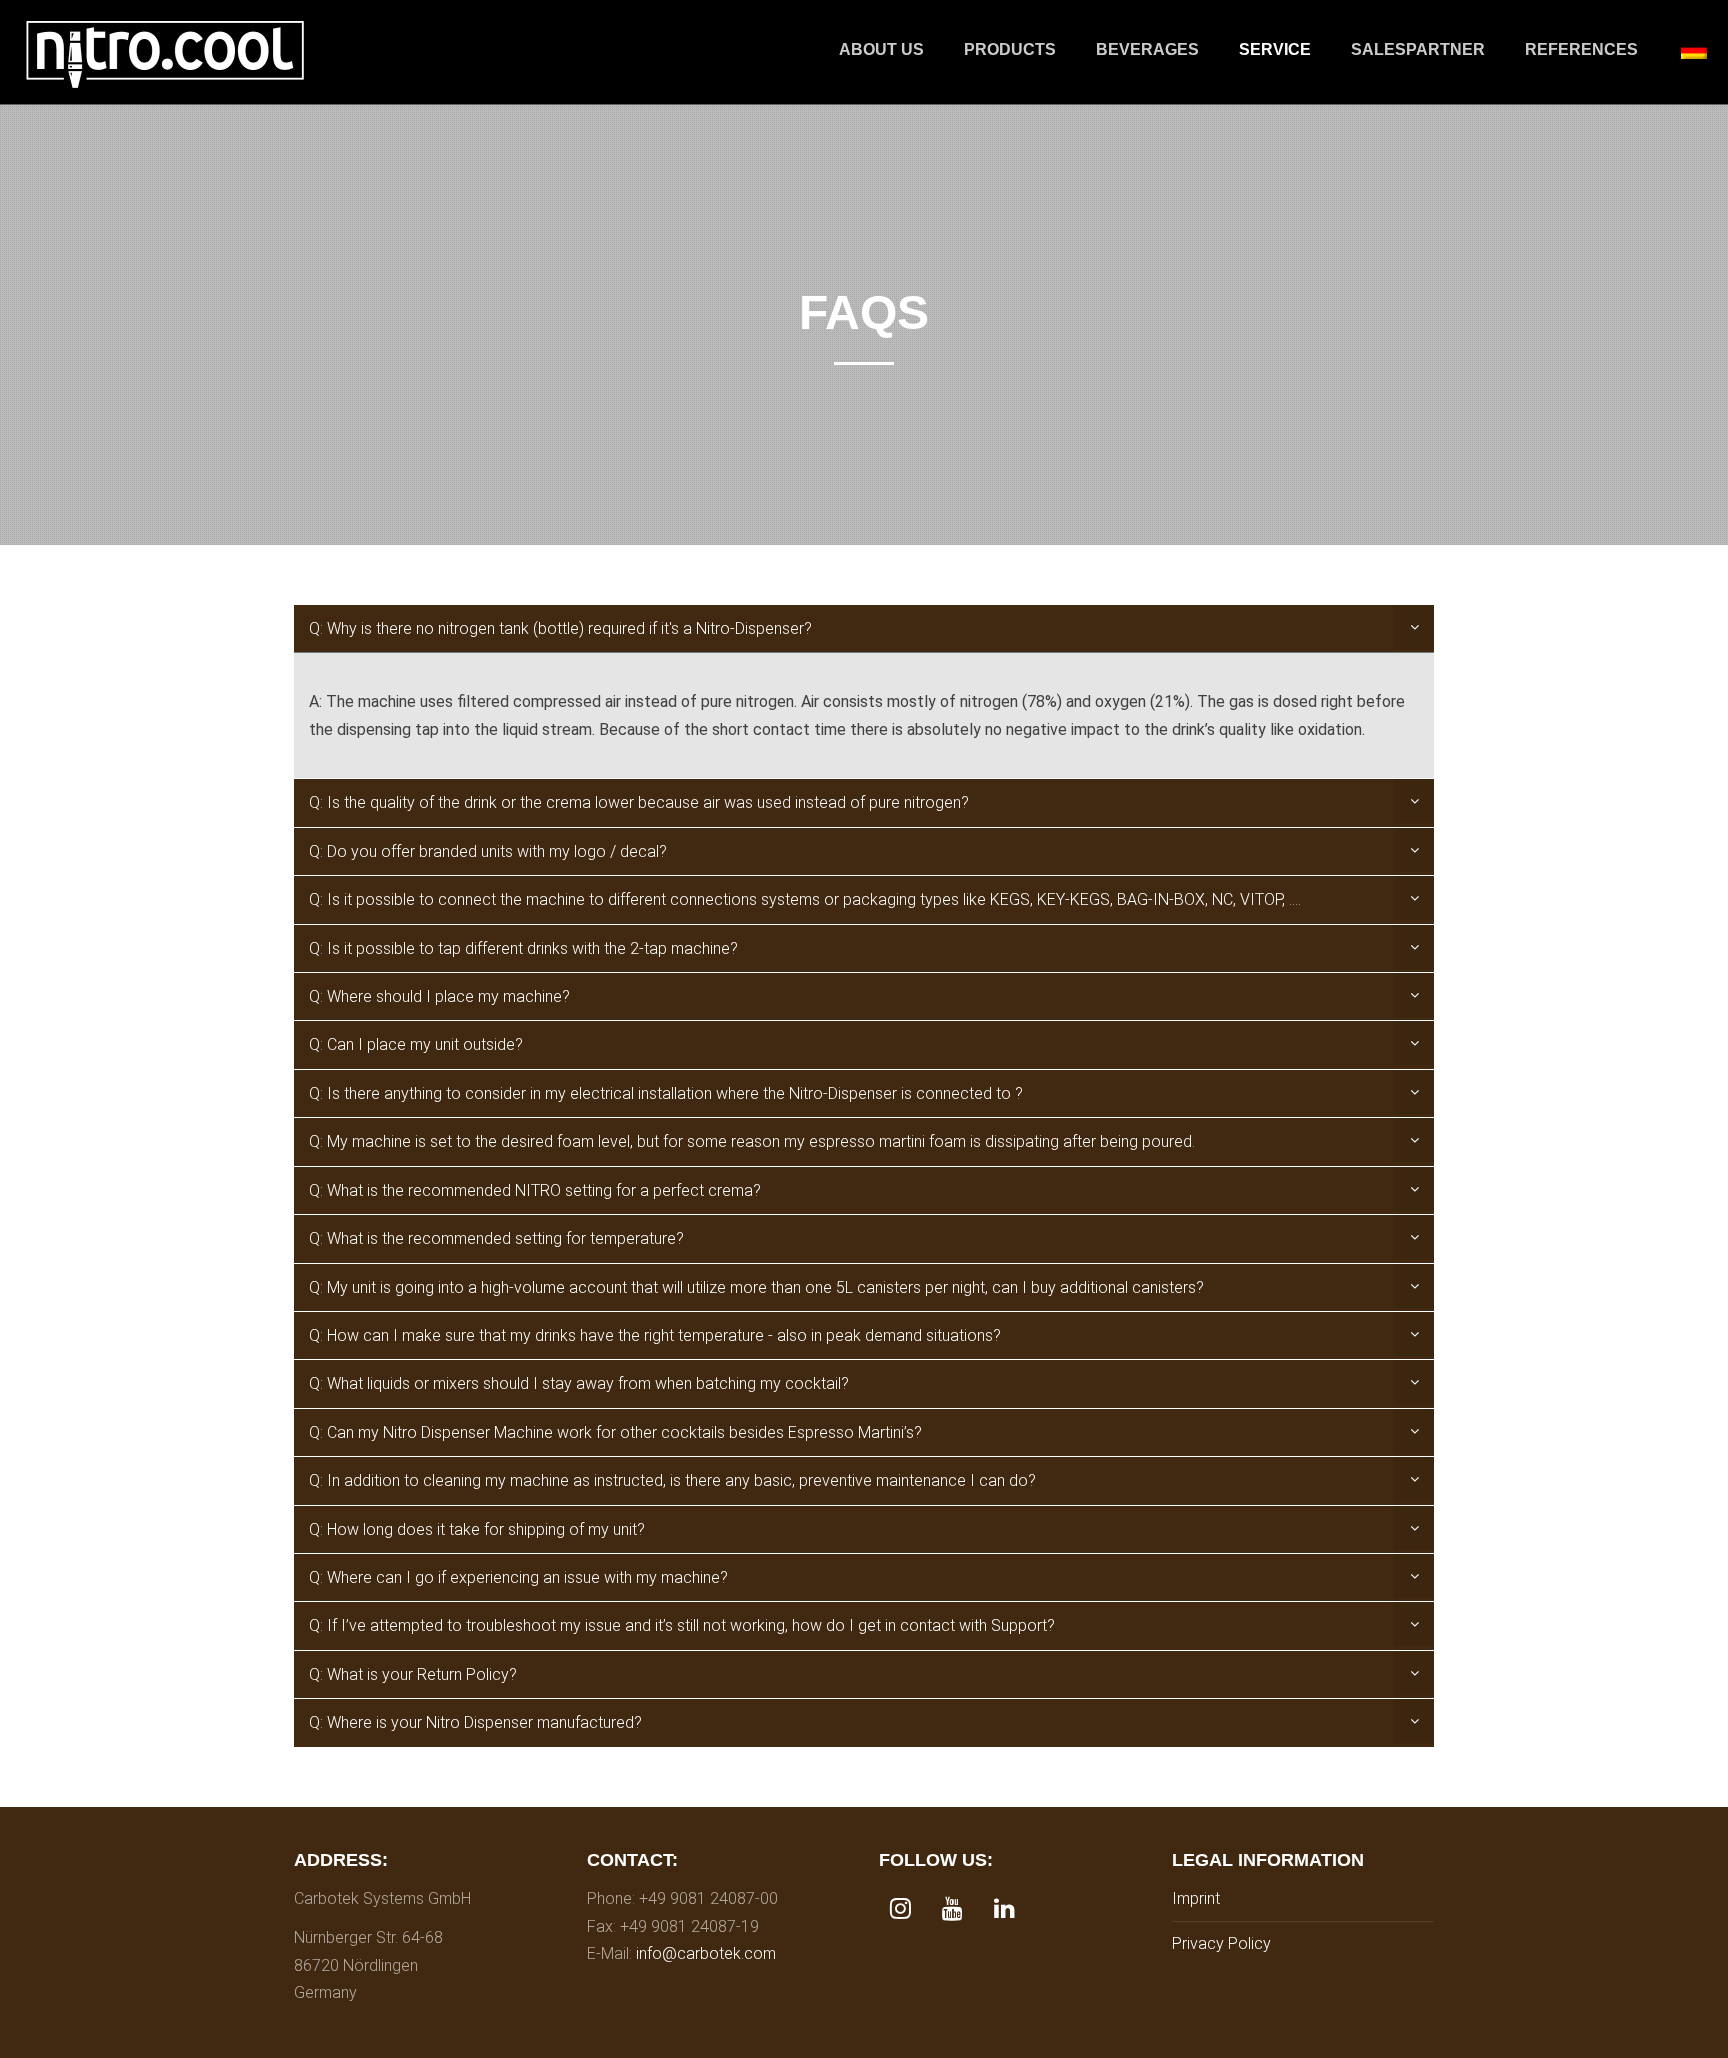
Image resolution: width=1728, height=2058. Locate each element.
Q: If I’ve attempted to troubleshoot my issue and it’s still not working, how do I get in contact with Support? (682, 1625)
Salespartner (1418, 49)
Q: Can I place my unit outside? (416, 1044)
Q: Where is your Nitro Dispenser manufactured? (475, 1722)
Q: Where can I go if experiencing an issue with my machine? (518, 1577)
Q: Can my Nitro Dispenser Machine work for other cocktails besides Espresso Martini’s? (615, 1432)
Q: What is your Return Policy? (413, 1674)
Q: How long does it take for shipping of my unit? (477, 1529)
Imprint (1196, 1898)
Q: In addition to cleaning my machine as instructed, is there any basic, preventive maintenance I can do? (672, 1480)
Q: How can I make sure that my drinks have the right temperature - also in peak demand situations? (655, 1335)
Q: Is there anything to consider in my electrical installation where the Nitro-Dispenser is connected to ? (666, 1093)
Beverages (1147, 49)
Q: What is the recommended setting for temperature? (496, 1238)
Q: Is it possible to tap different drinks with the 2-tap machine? (523, 948)
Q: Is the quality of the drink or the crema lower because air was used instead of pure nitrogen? (639, 802)
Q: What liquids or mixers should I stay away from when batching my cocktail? (579, 1383)
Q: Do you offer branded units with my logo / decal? (488, 851)
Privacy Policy (1221, 1943)
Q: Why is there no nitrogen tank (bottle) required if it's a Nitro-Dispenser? (560, 628)
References (1581, 49)
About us (881, 49)
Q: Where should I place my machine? (439, 996)
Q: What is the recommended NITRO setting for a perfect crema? (535, 1190)
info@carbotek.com (706, 1953)
